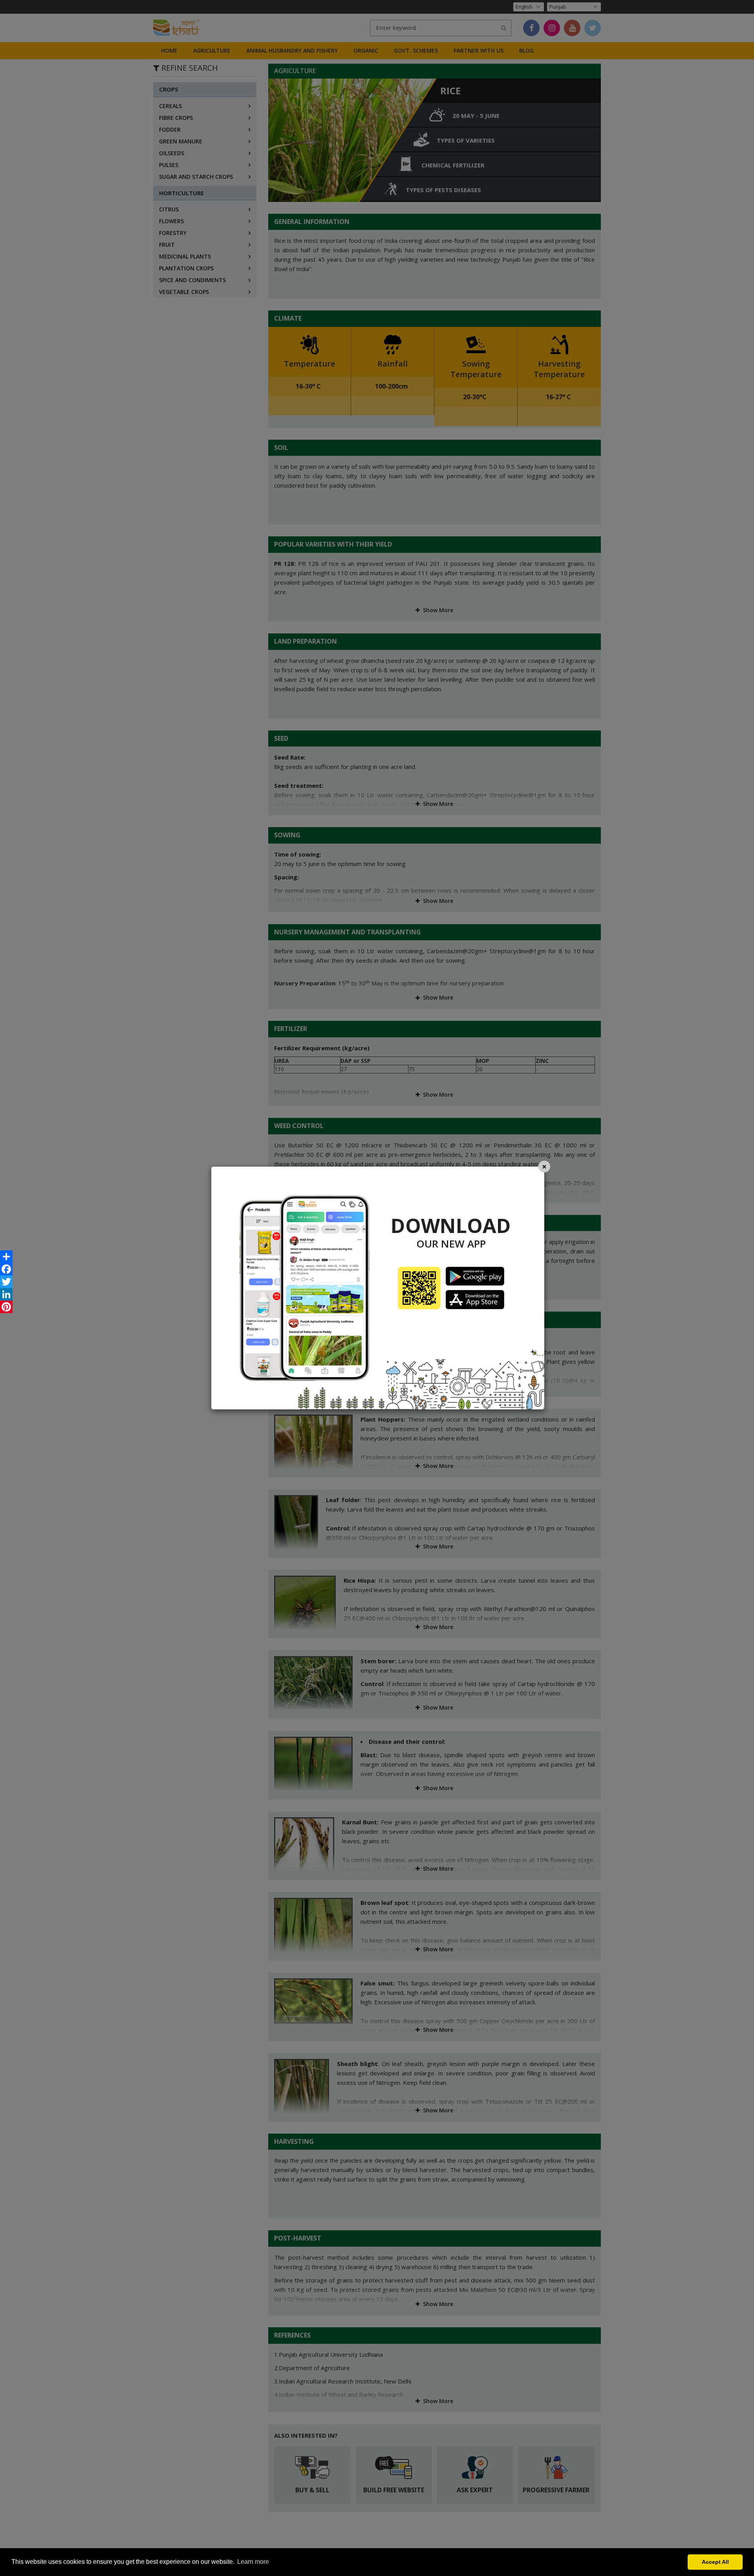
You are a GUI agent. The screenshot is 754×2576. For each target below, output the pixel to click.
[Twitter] (6, 1282)
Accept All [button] (715, 2562)
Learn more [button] (253, 2562)
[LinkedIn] (6, 1294)
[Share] (6, 1257)
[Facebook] (6, 1269)
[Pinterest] (6, 1307)
